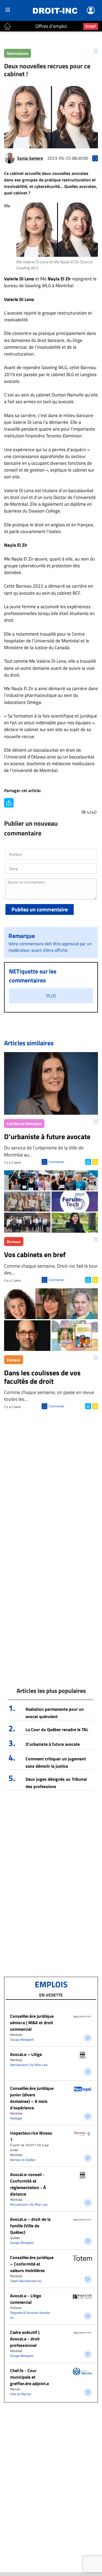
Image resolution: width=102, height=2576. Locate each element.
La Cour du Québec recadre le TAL (57, 1729)
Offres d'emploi (51, 26)
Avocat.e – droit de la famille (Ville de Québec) (30, 2226)
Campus (14, 1360)
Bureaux (14, 1241)
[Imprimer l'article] (95, 1161)
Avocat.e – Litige (26, 2054)
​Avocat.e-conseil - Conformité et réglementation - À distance (28, 2184)
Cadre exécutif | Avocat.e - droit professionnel (25, 2339)
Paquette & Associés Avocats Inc (30, 2315)
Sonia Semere (30, 158)
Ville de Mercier (21, 2394)
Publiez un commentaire (40, 909)
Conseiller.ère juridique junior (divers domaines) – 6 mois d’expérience (32, 2098)
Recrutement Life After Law (29, 2065)
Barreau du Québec (23, 2160)
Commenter (56, 1162)
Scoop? (91, 26)
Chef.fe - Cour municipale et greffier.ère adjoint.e (30, 2377)
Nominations (18, 53)
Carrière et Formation (24, 1124)
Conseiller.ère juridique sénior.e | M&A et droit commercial (32, 2023)
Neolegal (16, 2118)
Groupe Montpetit (22, 2040)
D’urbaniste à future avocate (53, 1744)
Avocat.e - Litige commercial (26, 2299)
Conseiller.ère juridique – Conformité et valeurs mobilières (32, 2264)
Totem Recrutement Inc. (26, 2281)
